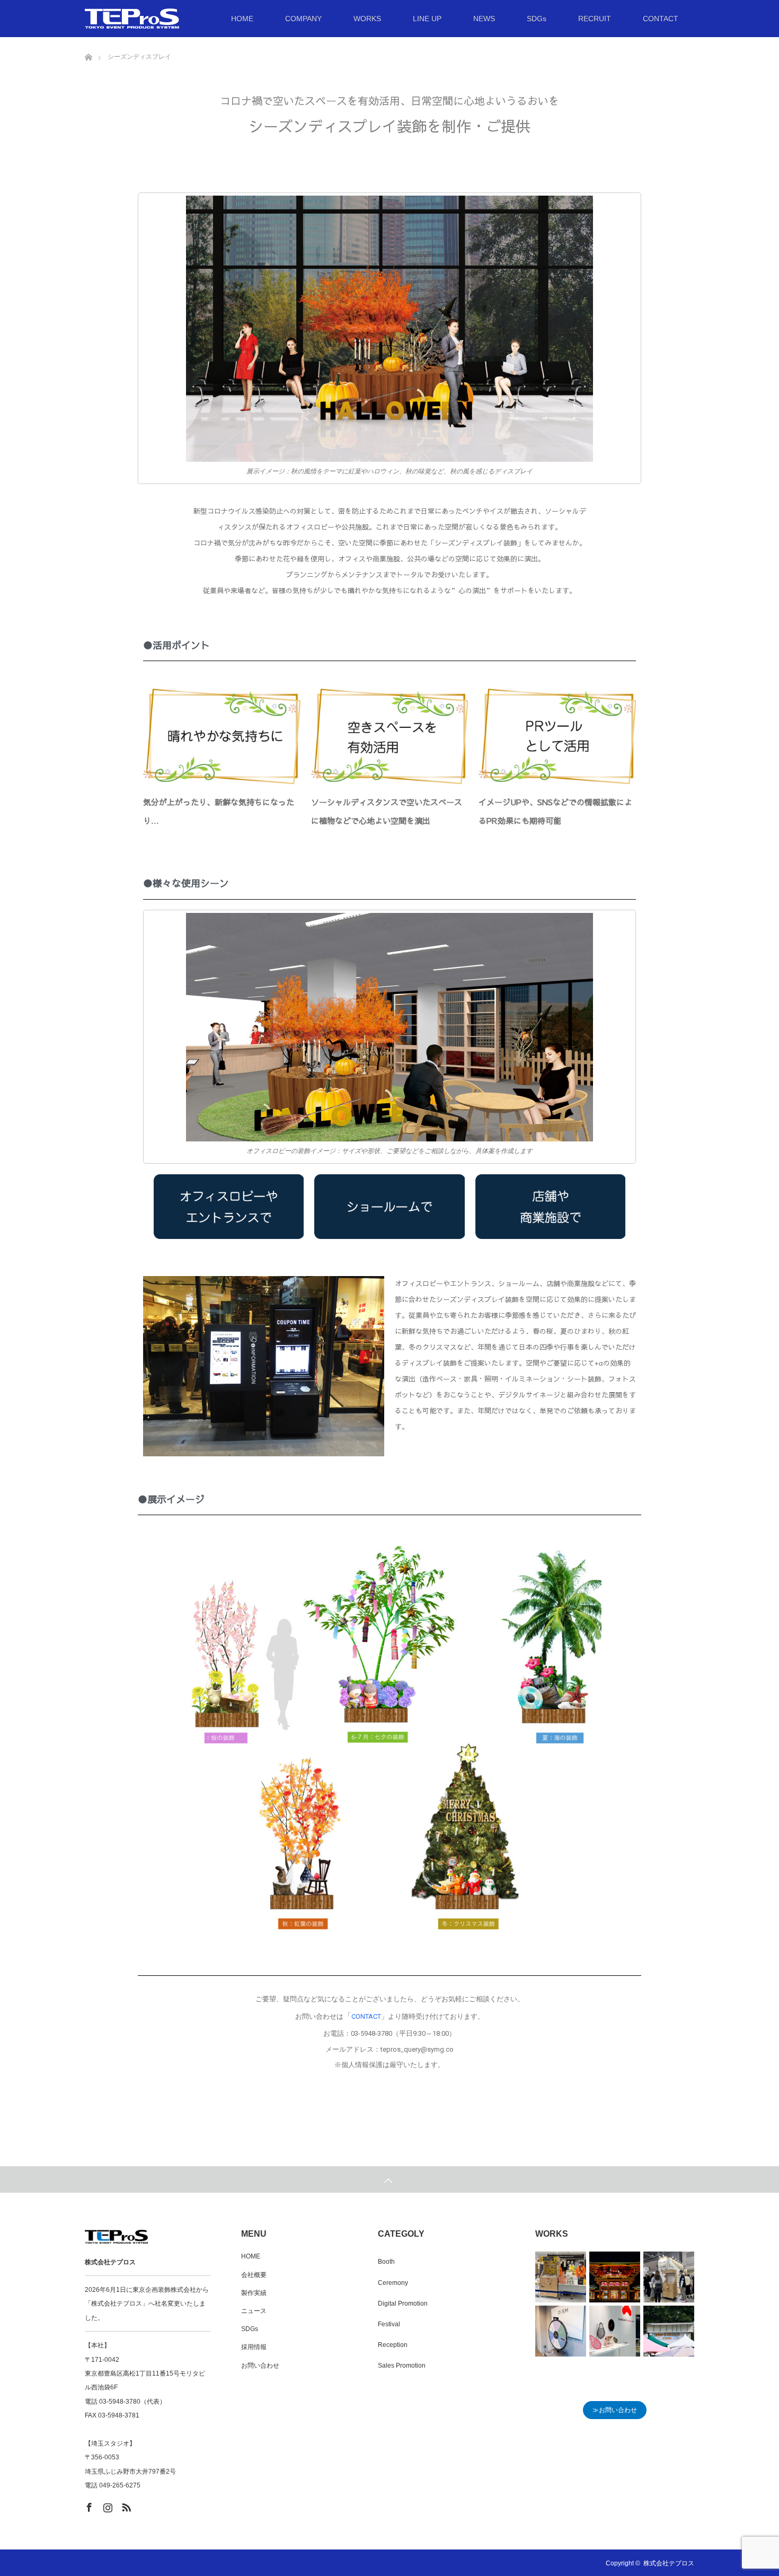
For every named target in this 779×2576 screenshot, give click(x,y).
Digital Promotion (403, 2304)
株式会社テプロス (669, 2563)
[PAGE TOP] (389, 2179)
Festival (389, 2324)
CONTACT (661, 19)
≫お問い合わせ (615, 2410)
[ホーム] (88, 41)
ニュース (254, 2311)
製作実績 (254, 2293)
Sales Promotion (402, 2366)
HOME (242, 19)
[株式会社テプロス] (179, 19)
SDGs (537, 19)
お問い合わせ (260, 2366)
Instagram (107, 2505)
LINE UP (427, 19)
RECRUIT (595, 19)
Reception (393, 2345)
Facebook (88, 2505)
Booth (386, 2262)
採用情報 (254, 2347)
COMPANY (303, 19)
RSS (125, 2505)
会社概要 (254, 2275)
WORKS (367, 19)
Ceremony (393, 2283)
